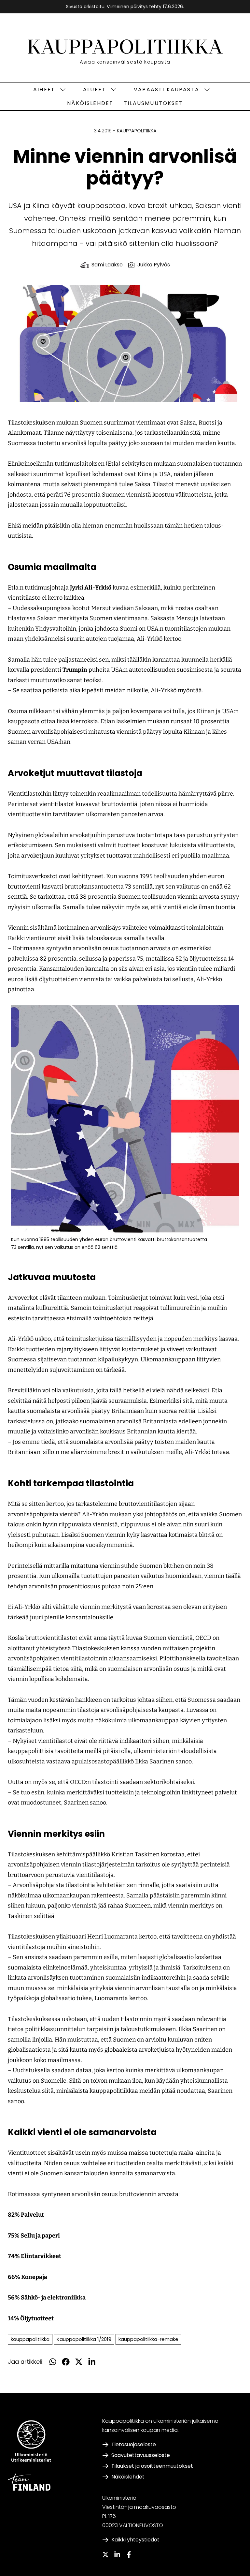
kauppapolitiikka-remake (148, 2339)
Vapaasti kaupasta (167, 90)
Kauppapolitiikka (137, 131)
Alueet (94, 90)
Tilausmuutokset (153, 103)
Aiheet (44, 90)
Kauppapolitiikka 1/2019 (84, 2339)
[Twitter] (105, 2554)
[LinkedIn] (117, 2554)
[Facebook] (129, 2554)
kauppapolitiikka (30, 2339)
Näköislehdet (90, 103)
